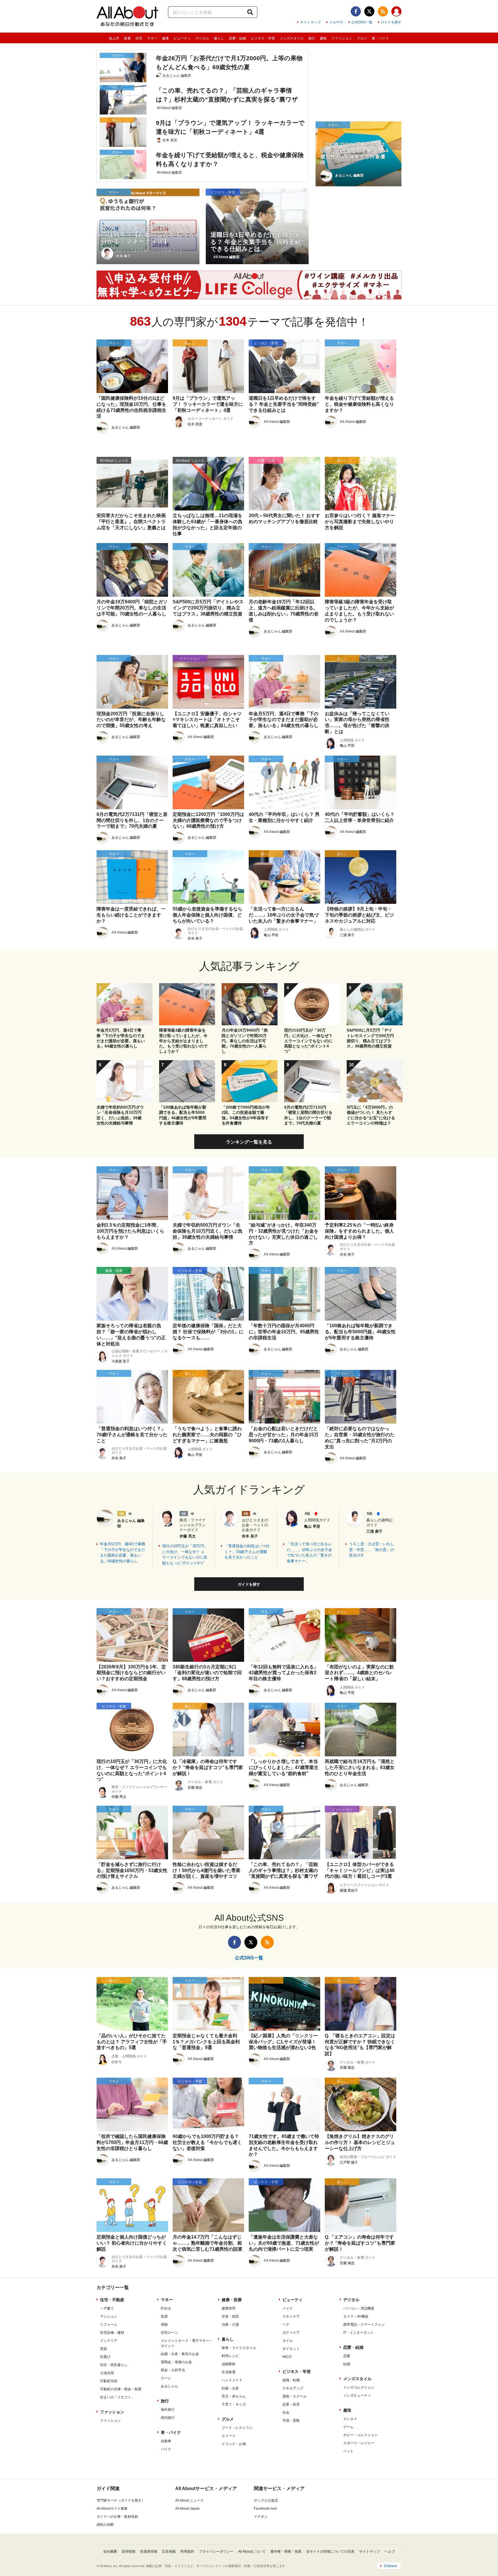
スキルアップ (293, 2388)
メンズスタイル (292, 38)
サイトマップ (310, 22)
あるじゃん (169, 2386)
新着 (127, 38)
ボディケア (291, 2333)
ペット (348, 2451)
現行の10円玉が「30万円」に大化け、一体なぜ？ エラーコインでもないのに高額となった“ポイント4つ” (185, 1554)
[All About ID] (396, 12)
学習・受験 (291, 2421)
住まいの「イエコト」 (117, 2397)
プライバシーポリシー (216, 2551)
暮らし (219, 38)
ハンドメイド (232, 2380)
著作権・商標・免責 (286, 2551)
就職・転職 (291, 2380)
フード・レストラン (237, 2428)
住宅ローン (169, 2333)
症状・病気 (230, 2316)
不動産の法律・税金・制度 (121, 2389)
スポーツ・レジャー (359, 2443)
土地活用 (107, 2373)
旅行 (312, 38)
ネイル (288, 2341)
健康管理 (229, 2308)
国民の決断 (105, 2525)
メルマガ (336, 22)
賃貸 (103, 2349)
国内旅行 (168, 2418)
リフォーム (109, 2325)
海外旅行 (168, 2410)
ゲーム (348, 2427)
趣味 (323, 38)
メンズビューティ (357, 2395)
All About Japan (187, 2509)
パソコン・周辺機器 (359, 2308)
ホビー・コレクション (361, 2435)
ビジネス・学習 (263, 38)
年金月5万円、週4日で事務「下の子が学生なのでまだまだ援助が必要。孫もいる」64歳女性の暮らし (123, 1552)
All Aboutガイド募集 (112, 2509)
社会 (286, 2412)
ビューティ (182, 38)
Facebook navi (265, 2509)
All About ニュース (189, 2500)
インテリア (109, 2341)
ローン (166, 2378)
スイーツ (229, 2436)
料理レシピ (230, 2356)
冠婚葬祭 (229, 2364)
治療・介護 (230, 2325)
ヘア (286, 2325)
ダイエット (291, 2349)
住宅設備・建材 (112, 2333)
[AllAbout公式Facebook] (356, 11)
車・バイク (380, 38)
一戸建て (107, 2308)
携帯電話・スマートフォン (364, 2325)
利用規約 (187, 2551)
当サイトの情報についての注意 (330, 2551)
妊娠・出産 (230, 2388)
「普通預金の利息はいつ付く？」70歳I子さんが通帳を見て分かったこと (247, 1552)
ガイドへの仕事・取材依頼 (117, 2517)
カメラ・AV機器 (356, 2316)
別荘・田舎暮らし (114, 2365)
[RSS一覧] (383, 11)
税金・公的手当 (173, 2370)
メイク (288, 2308)
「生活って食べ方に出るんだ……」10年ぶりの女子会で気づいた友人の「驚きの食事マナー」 (309, 1552)
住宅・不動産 (112, 2300)
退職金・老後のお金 (176, 2362)
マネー (152, 38)
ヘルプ (390, 2551)
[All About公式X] (369, 11)
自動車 (166, 2441)
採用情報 (129, 2551)
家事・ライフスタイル (239, 2348)
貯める (166, 2308)
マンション (109, 2316)
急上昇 (114, 38)
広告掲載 (169, 2551)
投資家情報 (149, 2551)
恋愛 (347, 2356)
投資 (164, 2316)
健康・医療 (232, 2300)
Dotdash (391, 2566)
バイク (166, 2449)
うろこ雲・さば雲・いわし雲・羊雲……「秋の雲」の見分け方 (371, 1550)
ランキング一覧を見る (249, 1142)
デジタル (202, 38)
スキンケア (291, 2316)
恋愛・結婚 (237, 38)
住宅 (139, 38)
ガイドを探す (391, 22)
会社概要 (110, 2551)
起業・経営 (291, 2404)
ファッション (342, 38)
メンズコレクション (359, 2387)
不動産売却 (109, 2381)
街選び (105, 2357)
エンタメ (350, 2419)
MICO (287, 2357)
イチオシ (261, 2517)
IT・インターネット (359, 2333)
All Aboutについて (252, 2551)
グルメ (362, 38)
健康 (165, 38)
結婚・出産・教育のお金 (180, 2354)
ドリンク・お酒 (234, 2444)
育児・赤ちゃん (234, 2396)
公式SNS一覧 (362, 22)
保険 (164, 2325)
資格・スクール (295, 2396)
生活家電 (229, 2372)
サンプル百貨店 (266, 2500)
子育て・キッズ (234, 2404)
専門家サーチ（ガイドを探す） (121, 2500)
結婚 (347, 2364)
